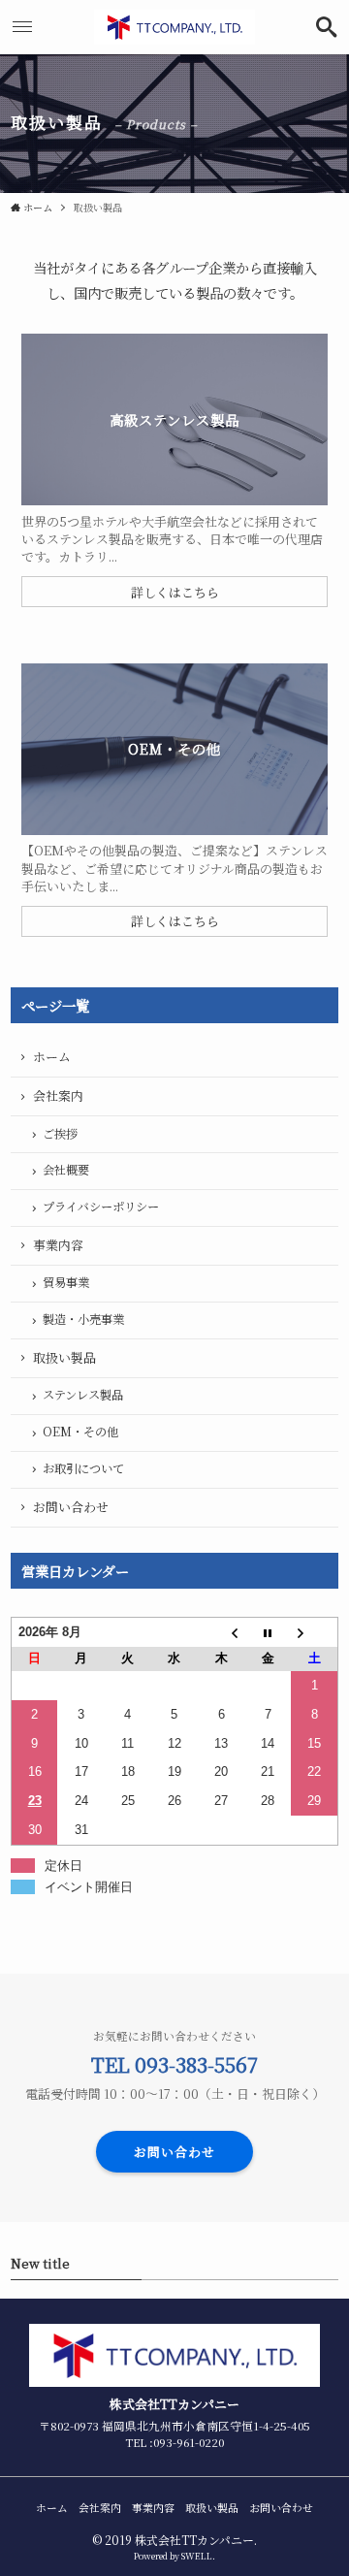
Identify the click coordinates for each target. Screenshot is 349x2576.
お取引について (83, 1468)
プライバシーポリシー (101, 1207)
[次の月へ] (314, 1632)
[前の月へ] (221, 1632)
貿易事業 (66, 1282)
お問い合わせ (71, 1507)
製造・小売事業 (83, 1319)
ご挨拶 (60, 1134)
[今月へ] (268, 1632)
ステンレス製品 (83, 1395)
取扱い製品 (64, 1357)
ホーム (52, 1057)
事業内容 (58, 1245)
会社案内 (58, 1095)
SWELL (197, 2556)
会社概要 (66, 1170)
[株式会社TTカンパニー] (175, 27)
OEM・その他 (80, 1432)
